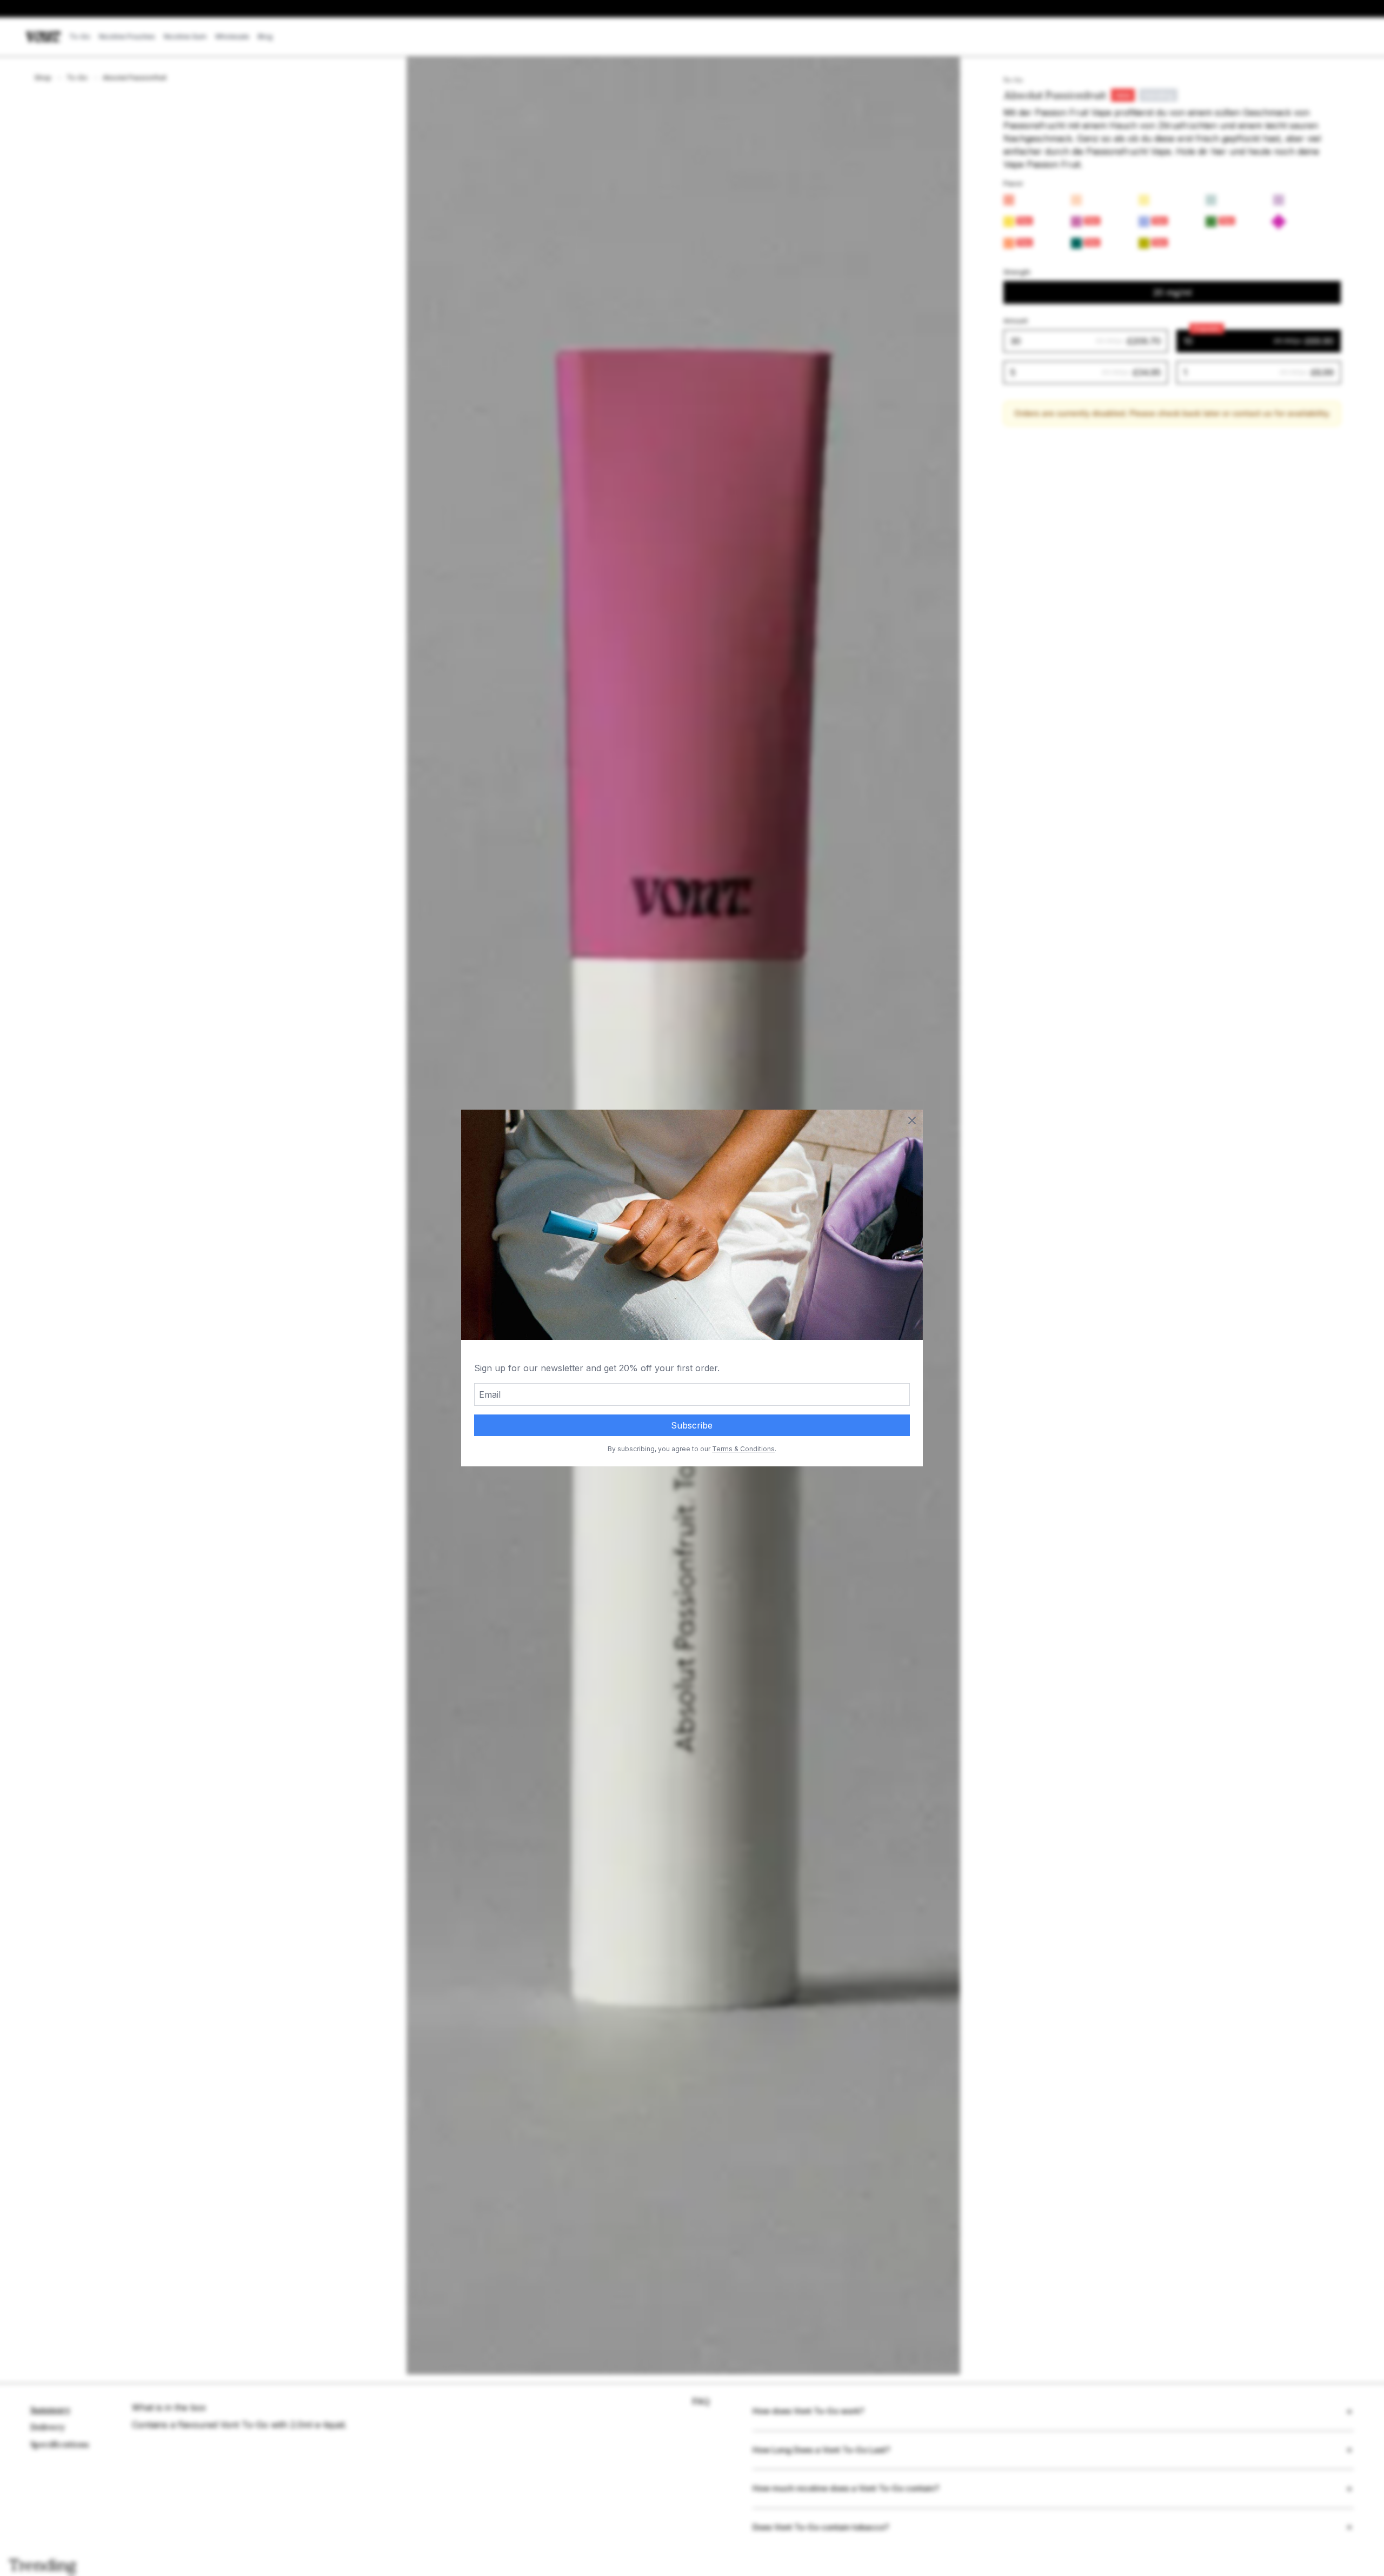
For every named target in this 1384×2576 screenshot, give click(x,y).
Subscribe (692, 1425)
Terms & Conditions (743, 1449)
